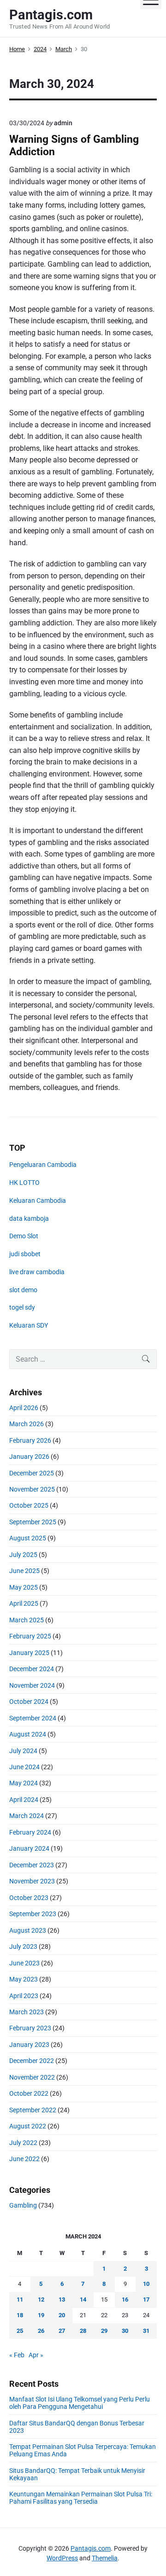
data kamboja (29, 1218)
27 (62, 2331)
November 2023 (32, 1881)
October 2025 (29, 1505)
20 (62, 2315)
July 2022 (23, 2143)
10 (146, 2284)
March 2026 (27, 1424)
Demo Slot (24, 1236)
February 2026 (30, 1440)
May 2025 (24, 1587)
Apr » (36, 2355)
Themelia (105, 2558)
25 (20, 2331)
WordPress (62, 2558)
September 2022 (33, 2110)
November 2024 (32, 1685)
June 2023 (24, 1963)
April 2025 (24, 1603)
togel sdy (22, 1307)
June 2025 (24, 1571)
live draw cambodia (37, 1272)
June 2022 (24, 2159)
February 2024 (30, 1832)
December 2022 (32, 2061)
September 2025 (33, 1522)
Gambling (23, 2205)
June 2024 (24, 1767)
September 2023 (33, 1914)
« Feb (17, 2355)
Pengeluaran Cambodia (43, 1165)
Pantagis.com (91, 2548)
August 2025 (28, 1538)
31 (146, 2331)
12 (41, 2299)
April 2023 (24, 1996)
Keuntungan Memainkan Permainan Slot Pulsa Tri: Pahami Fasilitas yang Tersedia (81, 2498)
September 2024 (33, 1718)
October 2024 (29, 1702)
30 (125, 2331)
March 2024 (27, 1816)
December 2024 (32, 1669)
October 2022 (29, 2093)
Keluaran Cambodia (38, 1201)
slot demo (23, 1290)
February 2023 (30, 2028)
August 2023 (28, 1930)
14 (83, 2299)
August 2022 (28, 2126)
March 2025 (27, 1620)
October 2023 (29, 1898)
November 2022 (32, 2077)
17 (146, 2299)
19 (41, 2315)
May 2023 (24, 1979)
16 (125, 2299)
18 (20, 2315)
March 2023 (27, 2012)
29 (104, 2331)
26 (41, 2331)
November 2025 (32, 1489)
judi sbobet (25, 1254)
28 (83, 2331)
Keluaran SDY (29, 1325)
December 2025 (32, 1473)
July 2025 (23, 1555)
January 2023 (29, 2045)
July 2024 (23, 1751)
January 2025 (29, 1653)
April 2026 (24, 1408)
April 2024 (24, 1800)
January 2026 (29, 1457)
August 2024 (28, 1734)
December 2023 (32, 1865)
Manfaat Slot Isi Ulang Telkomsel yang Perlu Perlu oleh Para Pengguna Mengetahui (80, 2403)
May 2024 (24, 1783)
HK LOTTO (24, 1183)
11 (20, 2299)
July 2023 (23, 1947)
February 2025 (30, 1636)
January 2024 (29, 1848)
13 (62, 2299)
